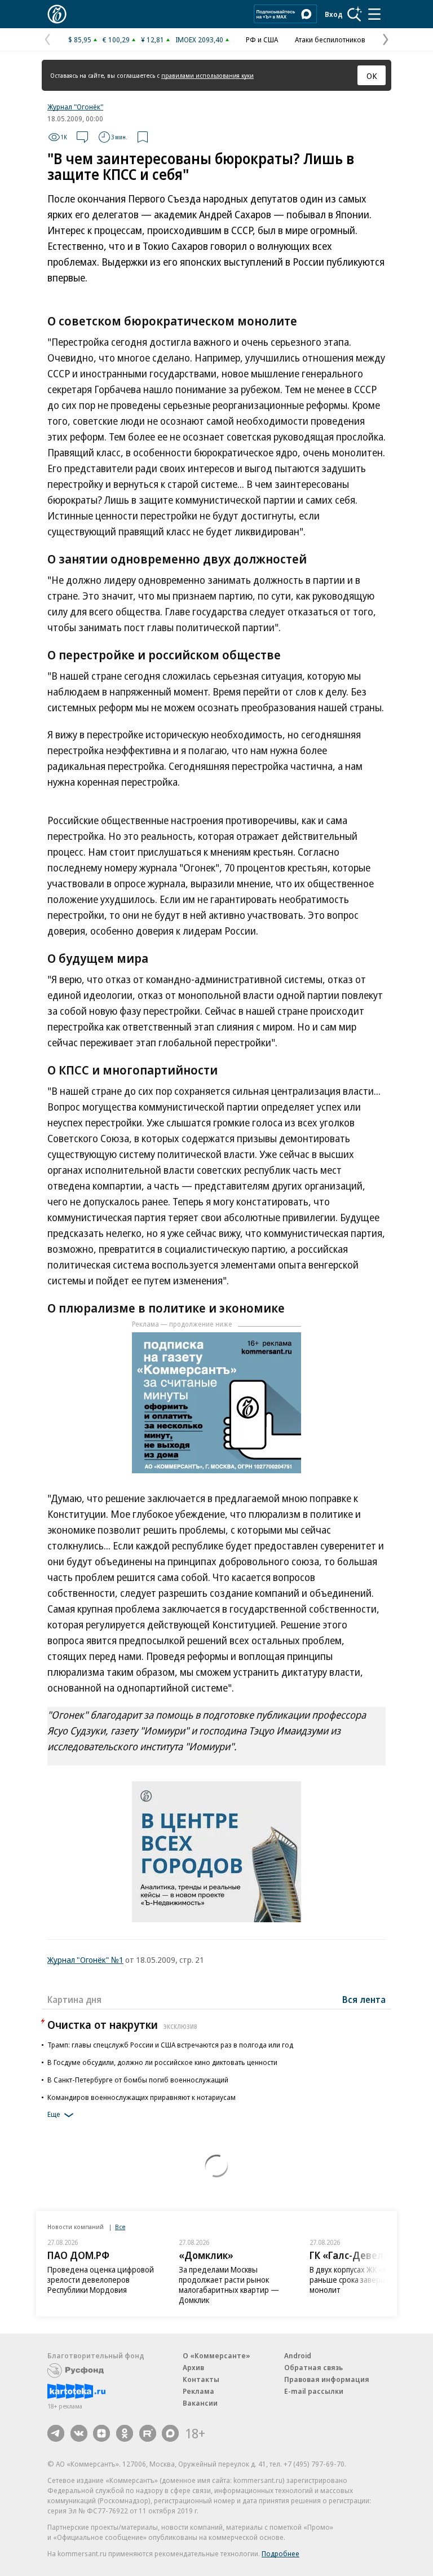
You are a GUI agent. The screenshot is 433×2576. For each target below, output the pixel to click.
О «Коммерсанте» (216, 2355)
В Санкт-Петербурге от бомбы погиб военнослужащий (138, 2080)
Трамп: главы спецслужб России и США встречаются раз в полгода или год (170, 2045)
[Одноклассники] (125, 2433)
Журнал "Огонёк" (75, 107)
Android (298, 2355)
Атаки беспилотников (330, 39)
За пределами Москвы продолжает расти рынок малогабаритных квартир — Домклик (229, 2285)
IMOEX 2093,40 (199, 39)
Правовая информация (327, 2379)
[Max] (170, 2433)
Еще (54, 2114)
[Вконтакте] (79, 2433)
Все (120, 2227)
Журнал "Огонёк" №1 (85, 1959)
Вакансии (200, 2403)
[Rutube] (148, 2433)
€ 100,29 (116, 39)
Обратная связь (313, 2367)
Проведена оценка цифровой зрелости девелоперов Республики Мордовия (101, 2280)
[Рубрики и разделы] (374, 14)
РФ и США (262, 39)
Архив (193, 2367)
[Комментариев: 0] (82, 137)
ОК (372, 76)
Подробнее (280, 2553)
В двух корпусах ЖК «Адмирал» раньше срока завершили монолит (364, 2280)
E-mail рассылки (314, 2391)
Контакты (201, 2379)
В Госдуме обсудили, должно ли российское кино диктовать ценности (162, 2062)
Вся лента (364, 2000)
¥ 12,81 (153, 39)
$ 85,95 (80, 39)
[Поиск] (355, 14)
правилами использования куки (207, 75)
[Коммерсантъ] (57, 14)
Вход (334, 14)
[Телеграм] (56, 2433)
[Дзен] (101, 2433)
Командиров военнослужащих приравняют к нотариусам (142, 2097)
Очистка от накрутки (122, 2025)
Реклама (198, 2391)
